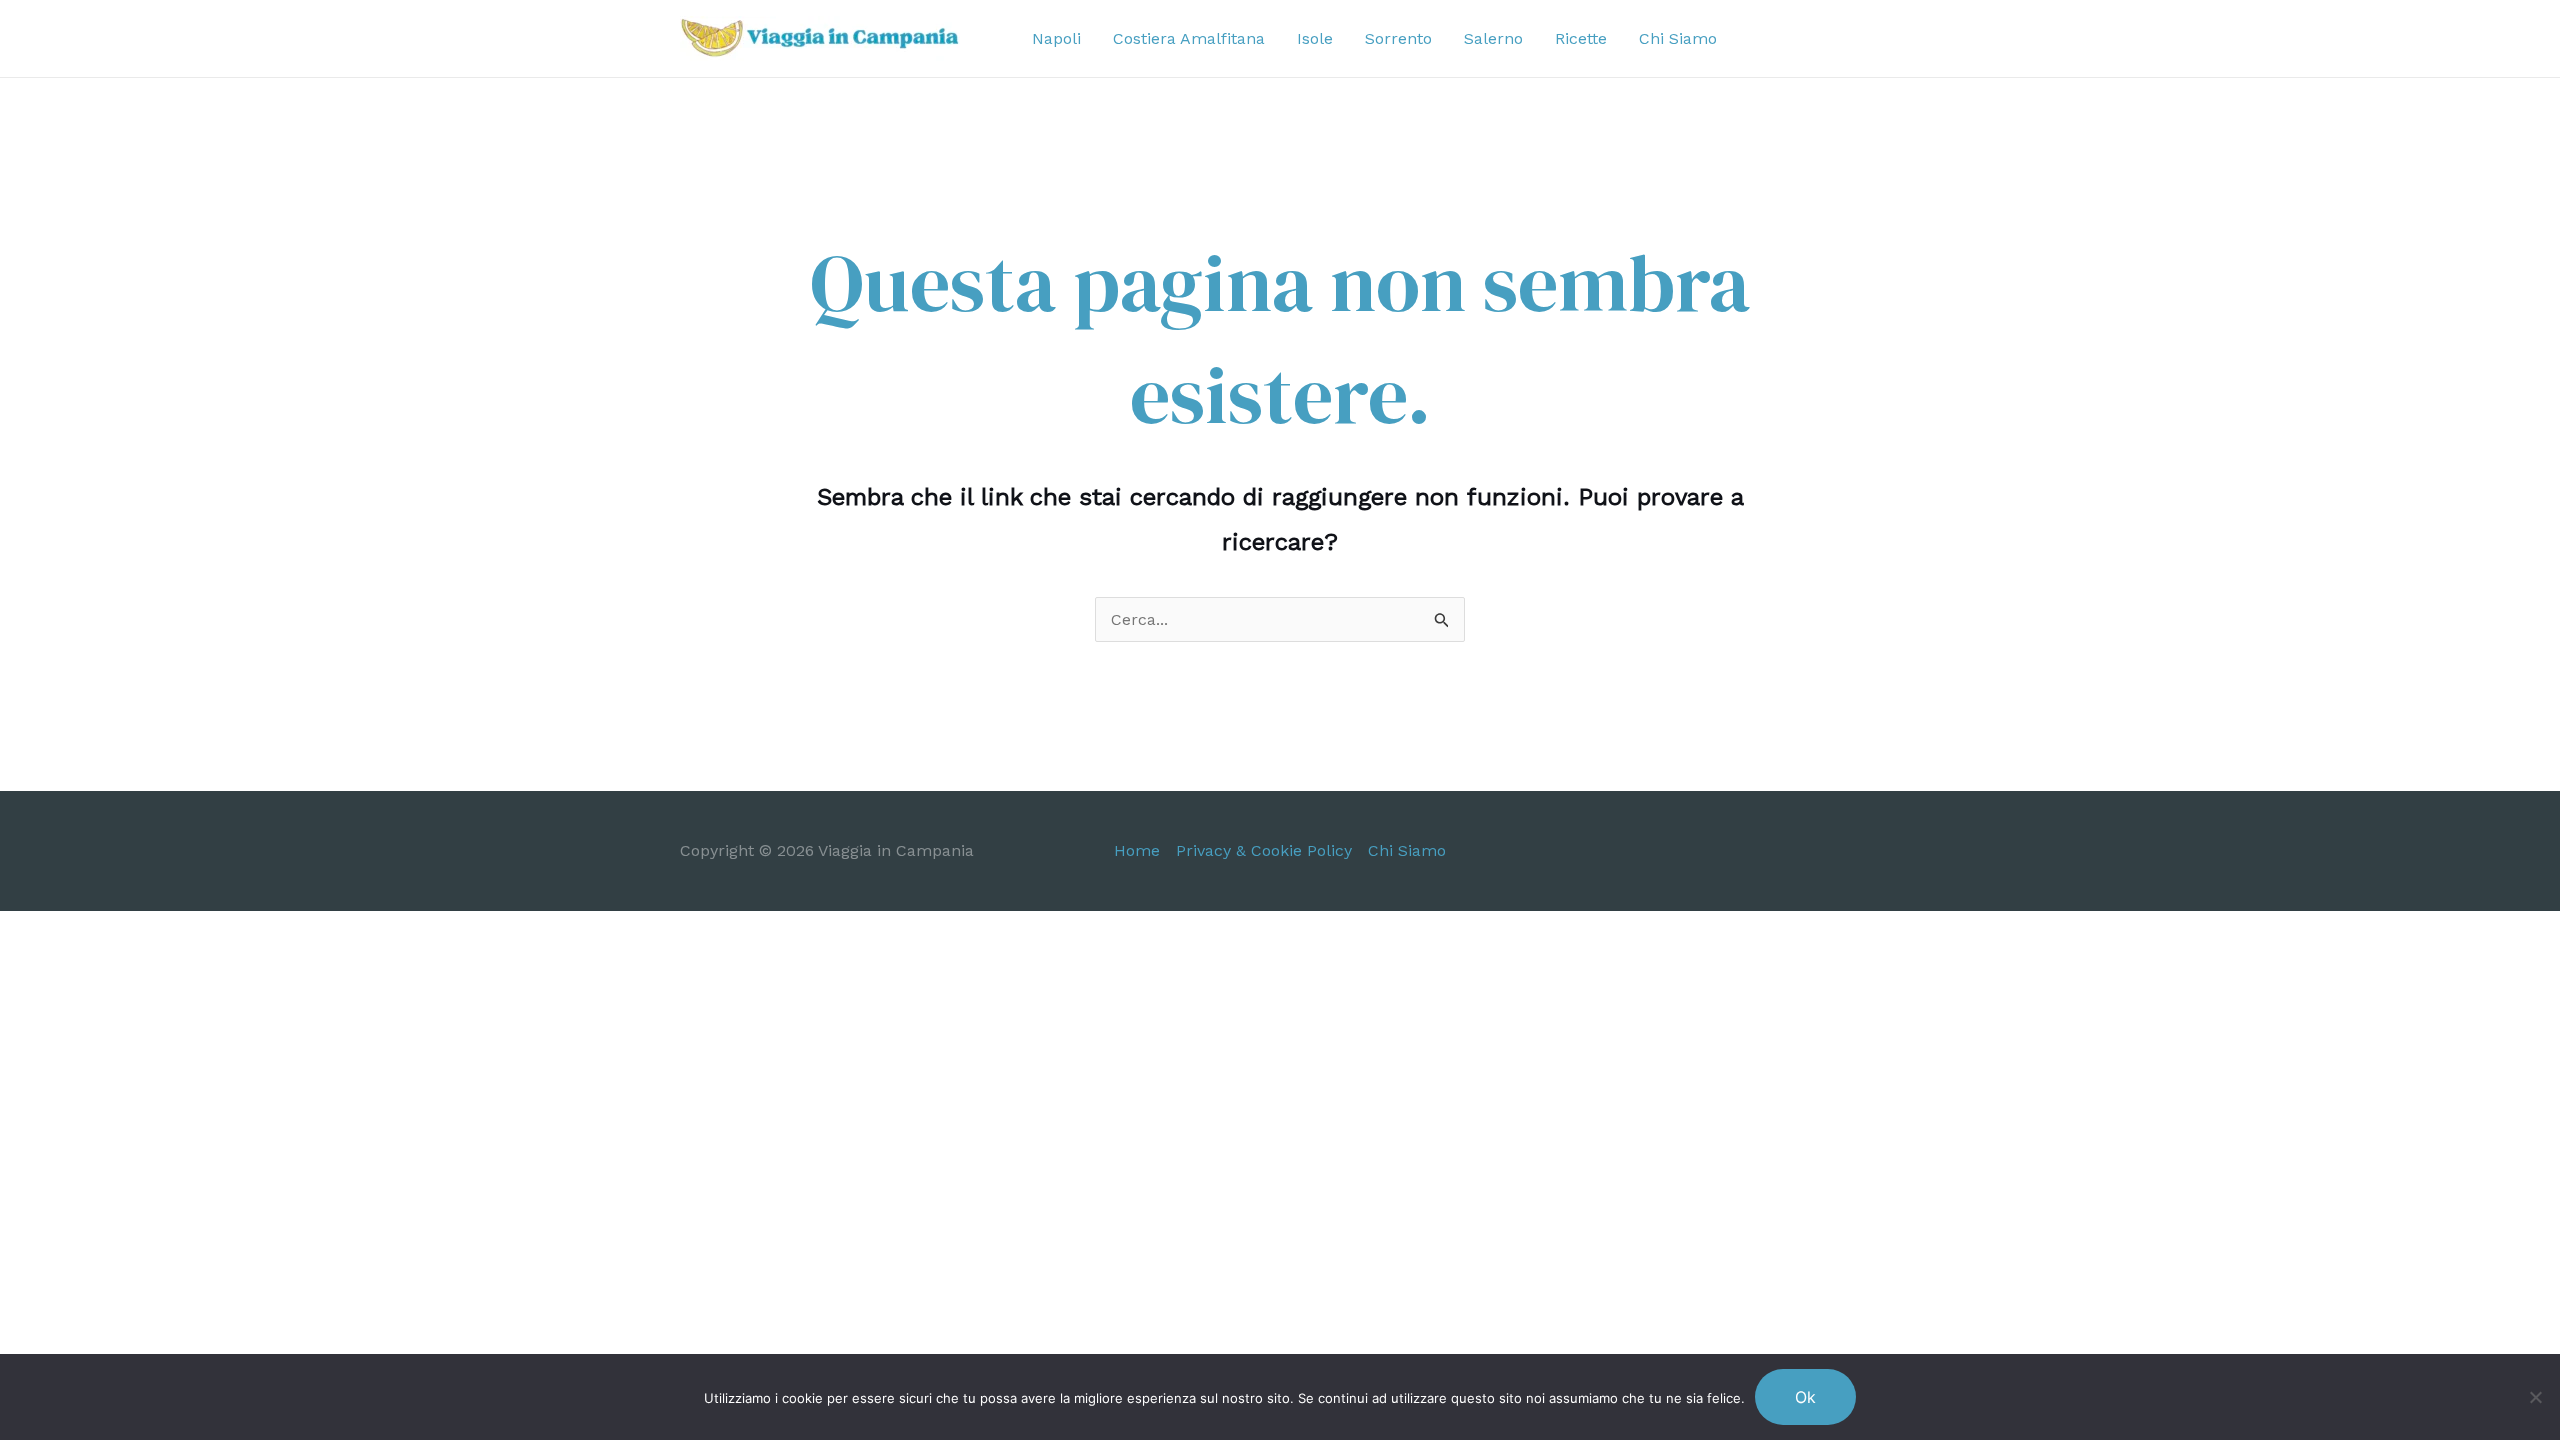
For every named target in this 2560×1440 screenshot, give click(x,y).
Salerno (1493, 38)
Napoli (1056, 38)
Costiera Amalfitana (1189, 38)
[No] (2535, 1397)
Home (1137, 850)
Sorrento (1398, 38)
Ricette (1581, 38)
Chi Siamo (1678, 38)
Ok (1805, 1397)
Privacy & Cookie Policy (1264, 850)
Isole (1315, 38)
